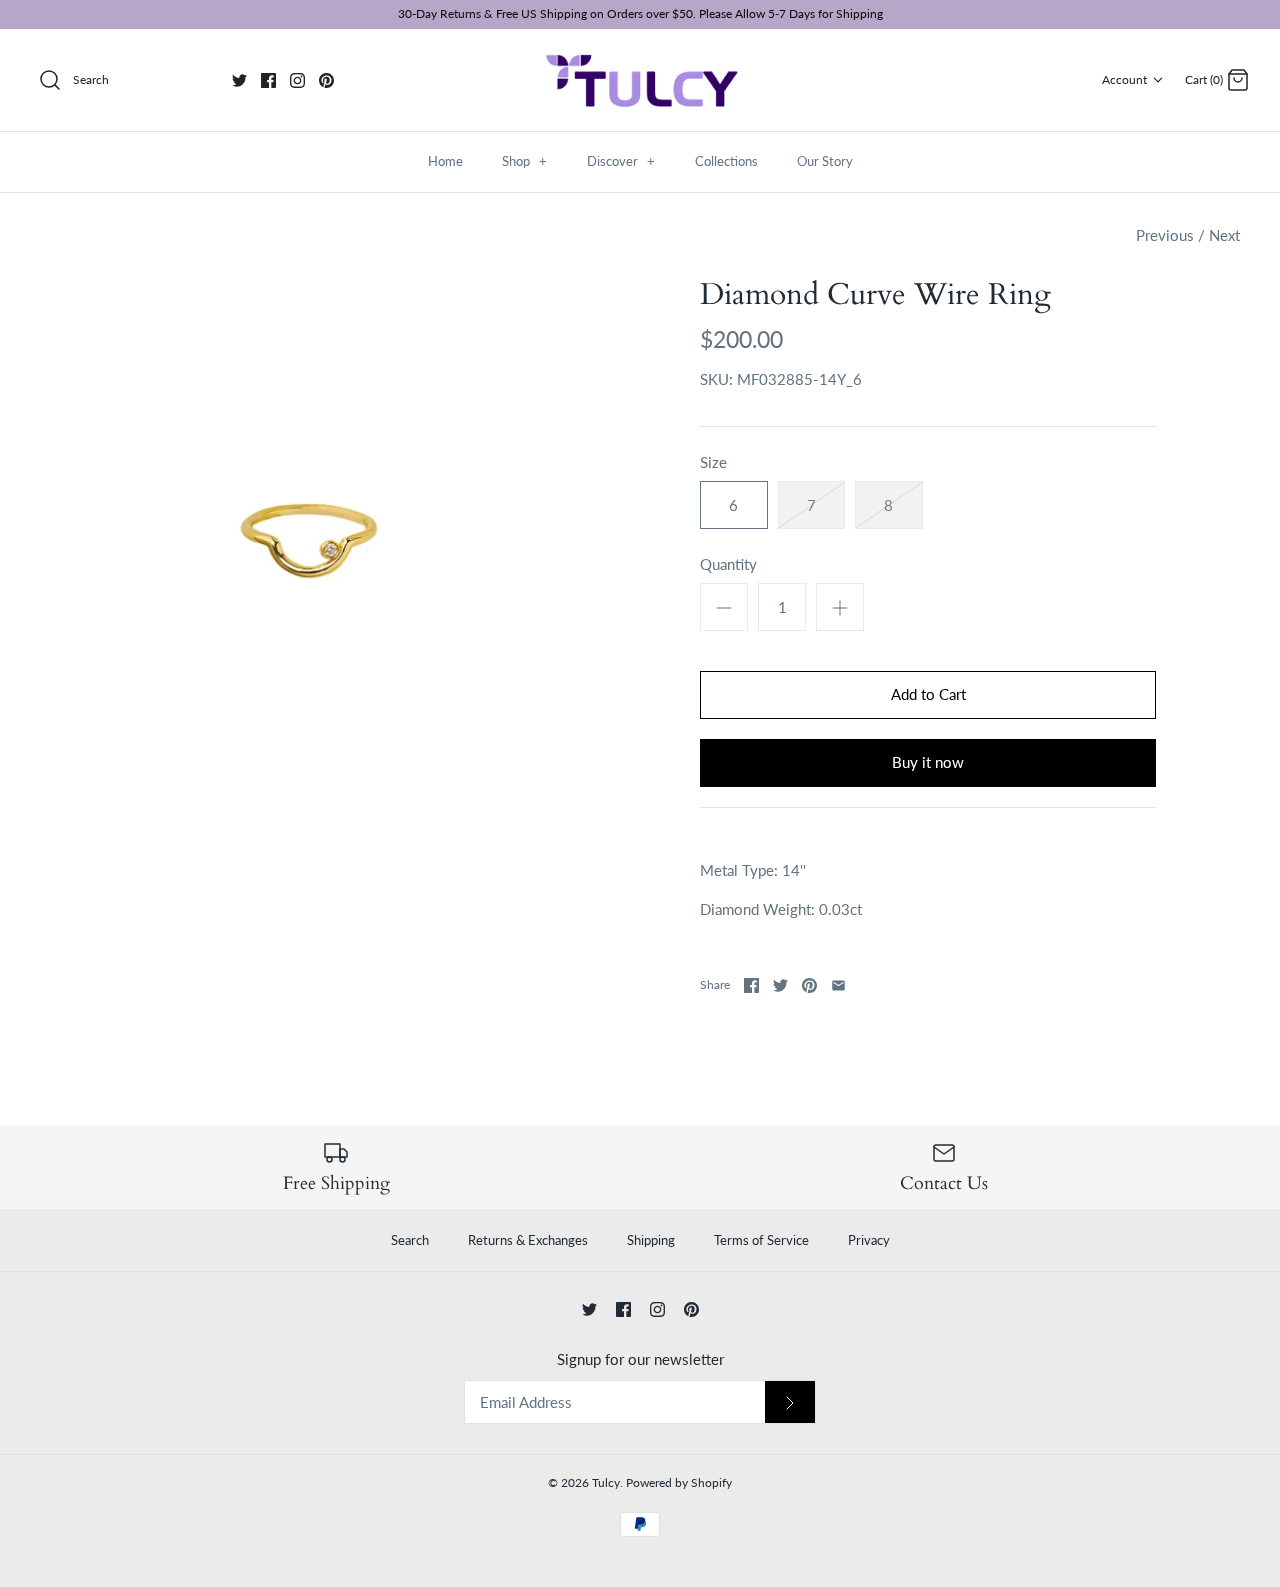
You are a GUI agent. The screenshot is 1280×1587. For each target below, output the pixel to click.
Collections (726, 161)
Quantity (728, 564)
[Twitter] (239, 80)
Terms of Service (761, 1240)
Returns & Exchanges (528, 1240)
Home (445, 161)
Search (410, 1240)
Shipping (651, 1240)
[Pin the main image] (809, 985)
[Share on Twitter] (780, 985)
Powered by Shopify (679, 1482)
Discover (621, 161)
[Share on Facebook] (751, 985)
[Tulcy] (640, 80)
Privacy (869, 1240)
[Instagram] (297, 80)
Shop (524, 161)
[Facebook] (268, 80)
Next (1224, 235)
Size (713, 462)
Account (1124, 79)
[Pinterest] (326, 80)
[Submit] (790, 1402)
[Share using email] (838, 985)
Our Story (825, 161)
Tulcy (606, 1482)
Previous (1165, 235)
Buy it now (928, 762)
